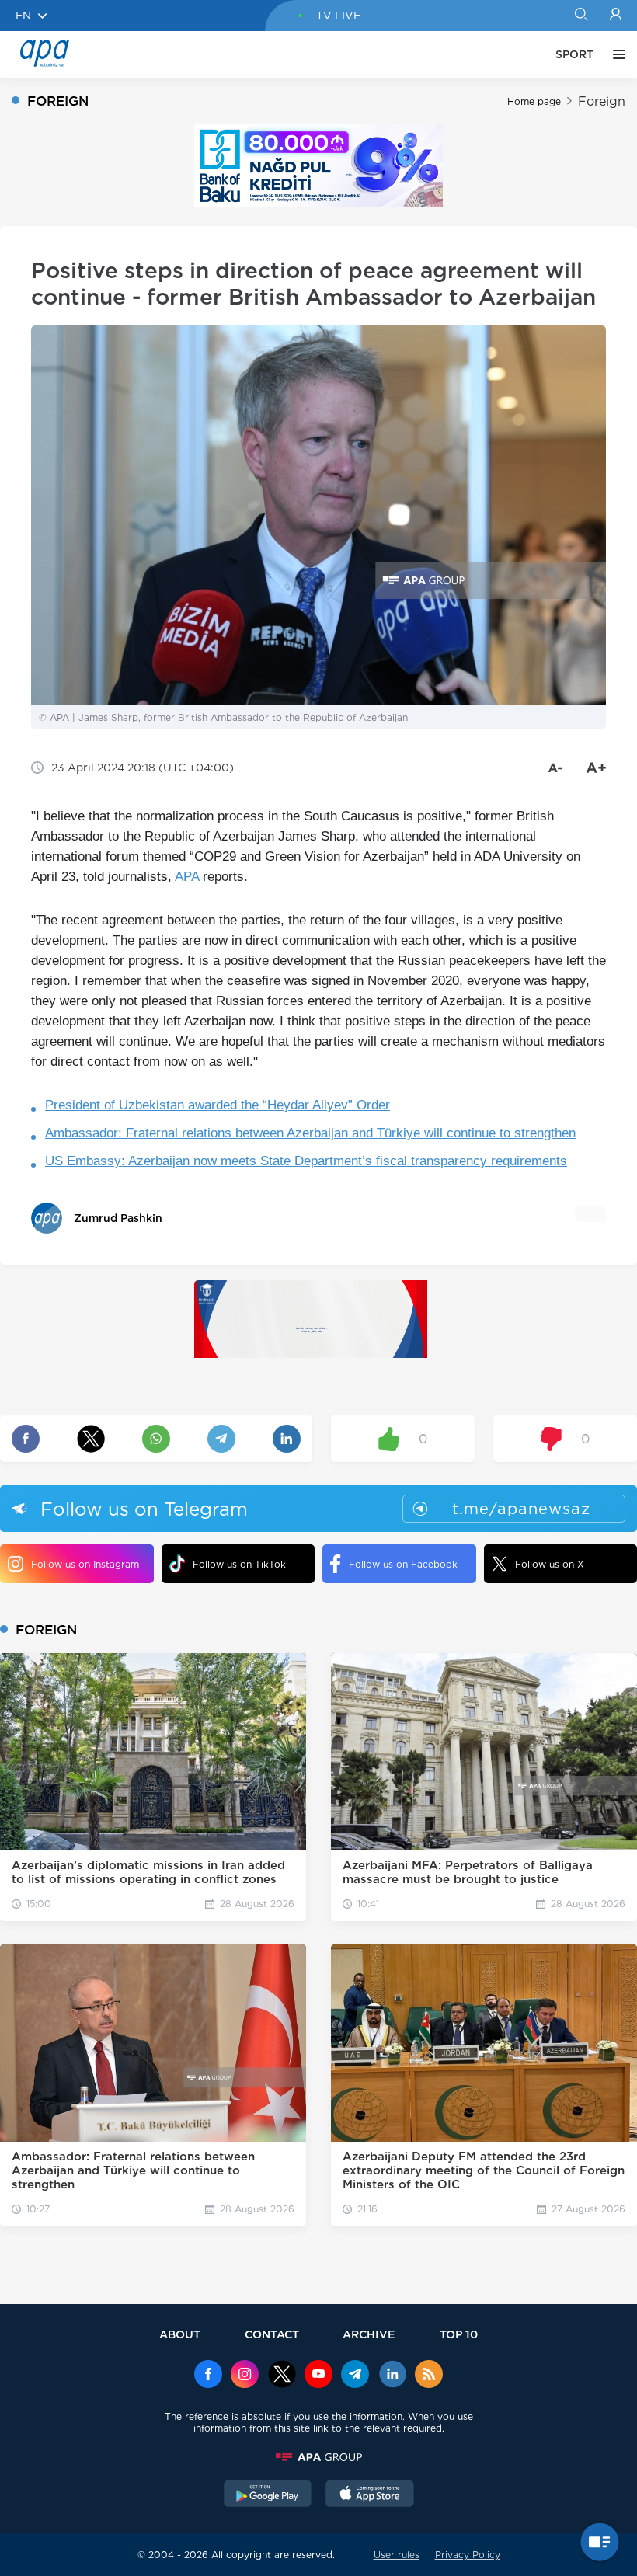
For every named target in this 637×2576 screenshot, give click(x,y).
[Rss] (429, 2376)
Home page (534, 101)
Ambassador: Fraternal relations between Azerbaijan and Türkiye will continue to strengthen (310, 1133)
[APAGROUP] (318, 2457)
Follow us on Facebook (403, 1564)
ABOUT (180, 2334)
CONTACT (272, 2334)
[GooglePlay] (268, 2495)
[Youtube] (318, 2376)
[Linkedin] (392, 2376)
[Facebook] (208, 2376)
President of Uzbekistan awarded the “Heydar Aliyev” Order (218, 1105)
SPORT (574, 54)
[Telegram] (355, 2376)
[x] (282, 2376)
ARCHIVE (369, 2334)
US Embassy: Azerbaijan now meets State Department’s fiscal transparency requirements (306, 1161)
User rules (397, 2555)
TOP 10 (459, 2334)
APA (187, 877)
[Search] (581, 16)
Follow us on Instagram (85, 1564)
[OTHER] (615, 54)
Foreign (602, 101)
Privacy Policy (468, 2555)
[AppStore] (370, 2495)
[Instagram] (245, 2376)
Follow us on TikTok (239, 1564)
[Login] (616, 16)
